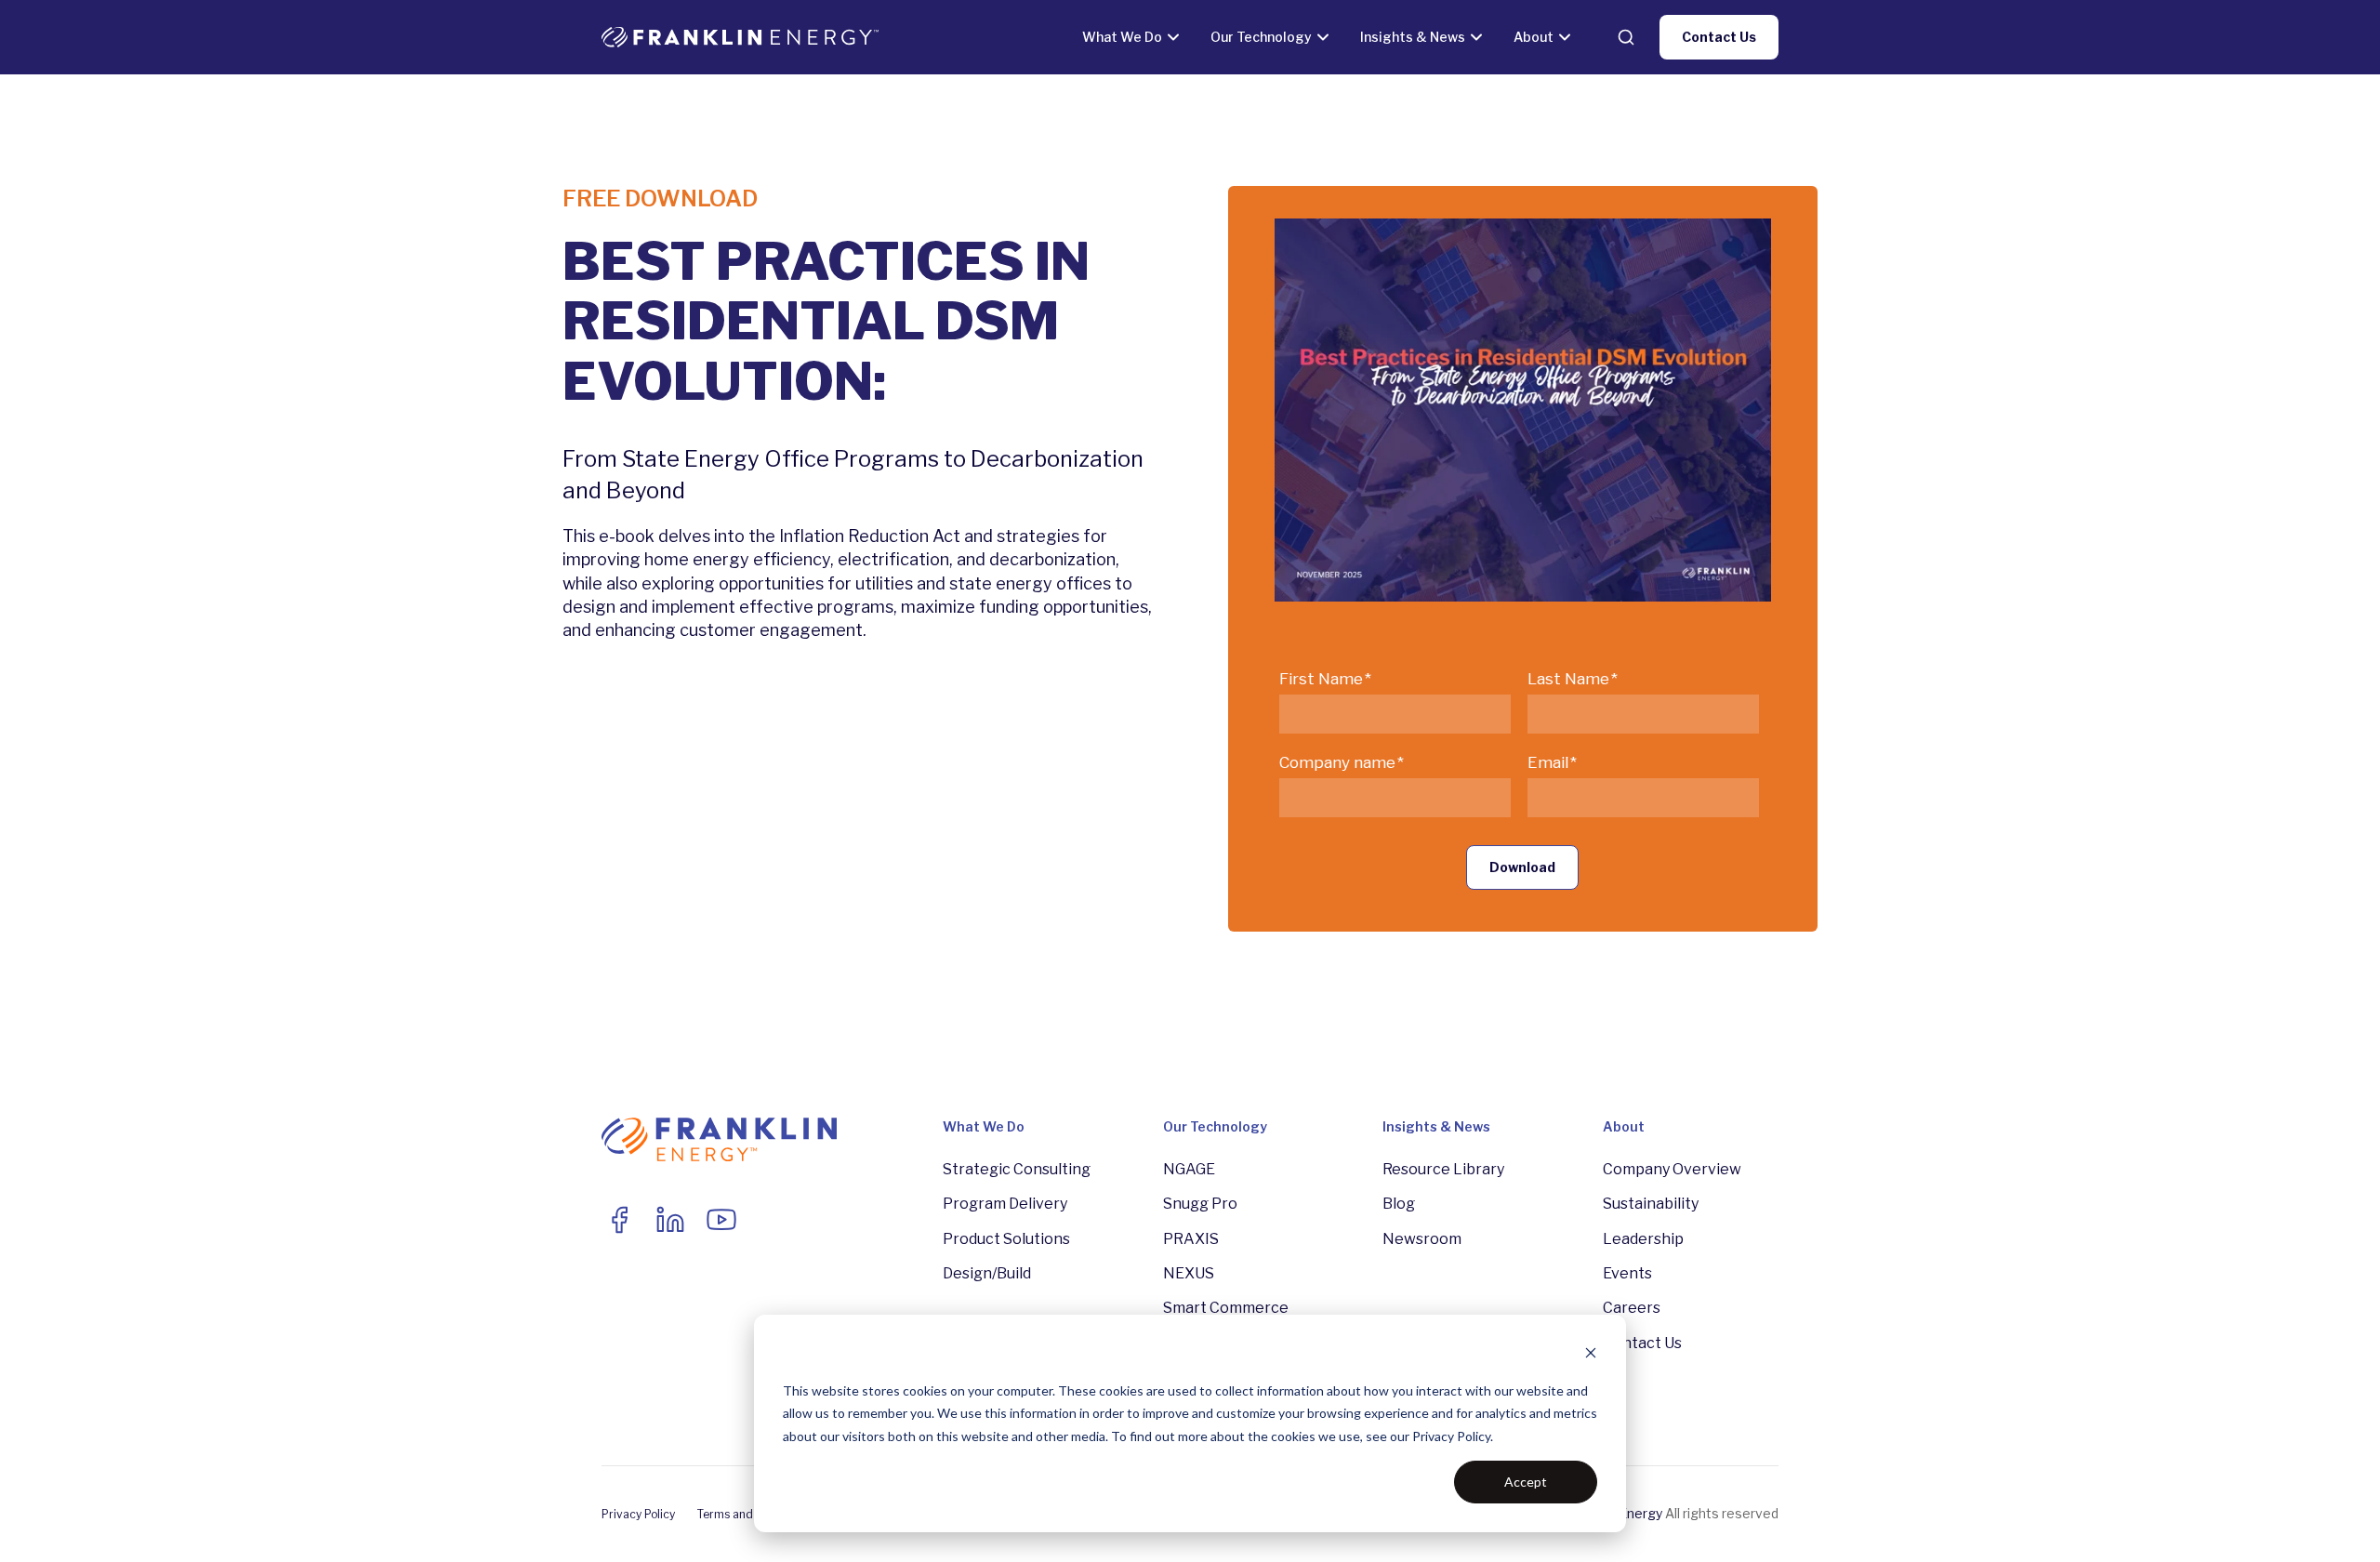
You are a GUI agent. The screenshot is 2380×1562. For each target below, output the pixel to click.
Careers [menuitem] (1632, 1308)
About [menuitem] (1624, 1126)
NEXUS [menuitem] (1189, 1273)
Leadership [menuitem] (1643, 1239)
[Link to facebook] (619, 1220)
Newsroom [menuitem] (1422, 1239)
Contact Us (1719, 37)
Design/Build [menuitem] (987, 1273)
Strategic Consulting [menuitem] (1017, 1169)
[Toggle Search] (1626, 37)
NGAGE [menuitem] (1189, 1169)
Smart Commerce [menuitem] (1226, 1308)
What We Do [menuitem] (984, 1126)
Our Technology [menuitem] (1215, 1126)
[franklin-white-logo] (740, 37)
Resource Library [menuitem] (1443, 1169)
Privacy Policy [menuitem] (638, 1514)
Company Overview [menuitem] (1672, 1169)
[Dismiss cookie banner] (1591, 1355)
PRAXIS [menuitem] (1191, 1239)
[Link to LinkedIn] (670, 1220)
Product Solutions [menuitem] (1006, 1239)
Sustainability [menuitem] (1651, 1204)
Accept (1526, 1482)
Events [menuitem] (1627, 1273)
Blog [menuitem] (1399, 1204)
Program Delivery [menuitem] (1005, 1204)
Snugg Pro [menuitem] (1200, 1204)
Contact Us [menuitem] (1642, 1343)
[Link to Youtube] (721, 1220)
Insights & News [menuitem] (1436, 1126)
